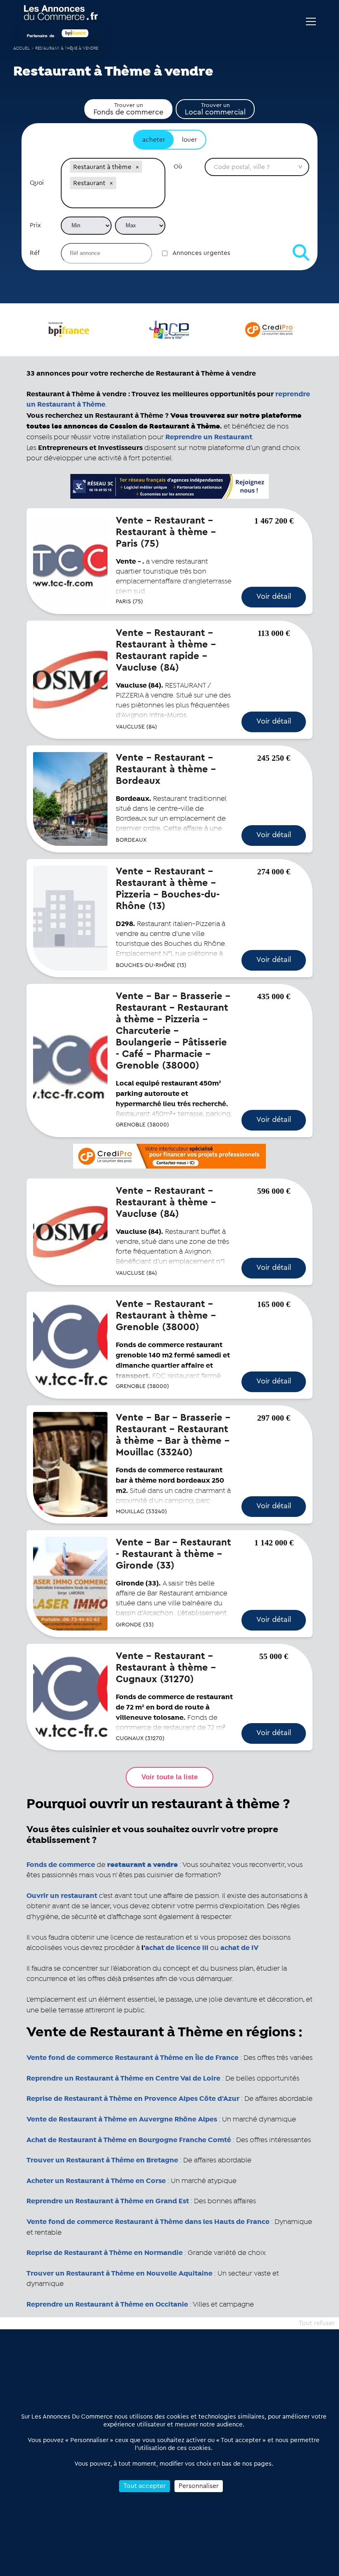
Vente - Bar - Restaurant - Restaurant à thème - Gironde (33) (173, 1554)
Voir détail (274, 596)
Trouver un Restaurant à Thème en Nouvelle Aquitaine (119, 2274)
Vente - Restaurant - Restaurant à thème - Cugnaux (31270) (166, 1668)
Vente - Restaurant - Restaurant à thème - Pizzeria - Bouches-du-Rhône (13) (168, 889)
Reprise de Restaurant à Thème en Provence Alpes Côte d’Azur (133, 2099)
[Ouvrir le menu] (311, 21)
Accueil (21, 49)
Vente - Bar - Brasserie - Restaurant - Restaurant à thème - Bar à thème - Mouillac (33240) (173, 1435)
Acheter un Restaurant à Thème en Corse (96, 2181)
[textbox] (113, 199)
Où (178, 167)
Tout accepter (144, 2486)
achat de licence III (177, 1948)
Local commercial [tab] (215, 109)
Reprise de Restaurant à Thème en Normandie (105, 2253)
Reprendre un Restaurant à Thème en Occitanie (107, 2305)
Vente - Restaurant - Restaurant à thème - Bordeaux (166, 769)
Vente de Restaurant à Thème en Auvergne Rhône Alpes (122, 2119)
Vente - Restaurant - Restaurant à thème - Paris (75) (166, 532)
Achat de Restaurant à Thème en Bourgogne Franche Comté (129, 2140)
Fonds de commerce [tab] (128, 109)
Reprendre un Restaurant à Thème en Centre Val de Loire (123, 2078)
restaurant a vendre (142, 1865)
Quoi (37, 183)
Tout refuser (317, 2323)
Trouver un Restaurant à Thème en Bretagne (102, 2160)
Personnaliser (199, 2486)
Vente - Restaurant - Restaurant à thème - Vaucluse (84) (166, 1202)
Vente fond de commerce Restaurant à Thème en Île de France (132, 2058)
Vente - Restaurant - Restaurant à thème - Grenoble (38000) (166, 1316)
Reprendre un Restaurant (209, 437)
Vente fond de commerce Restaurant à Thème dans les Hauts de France (148, 2222)
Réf (35, 253)
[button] (137, 167)
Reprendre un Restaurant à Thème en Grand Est (108, 2201)
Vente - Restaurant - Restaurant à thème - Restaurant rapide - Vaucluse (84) (166, 650)
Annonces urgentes (201, 253)
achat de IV (239, 1948)
